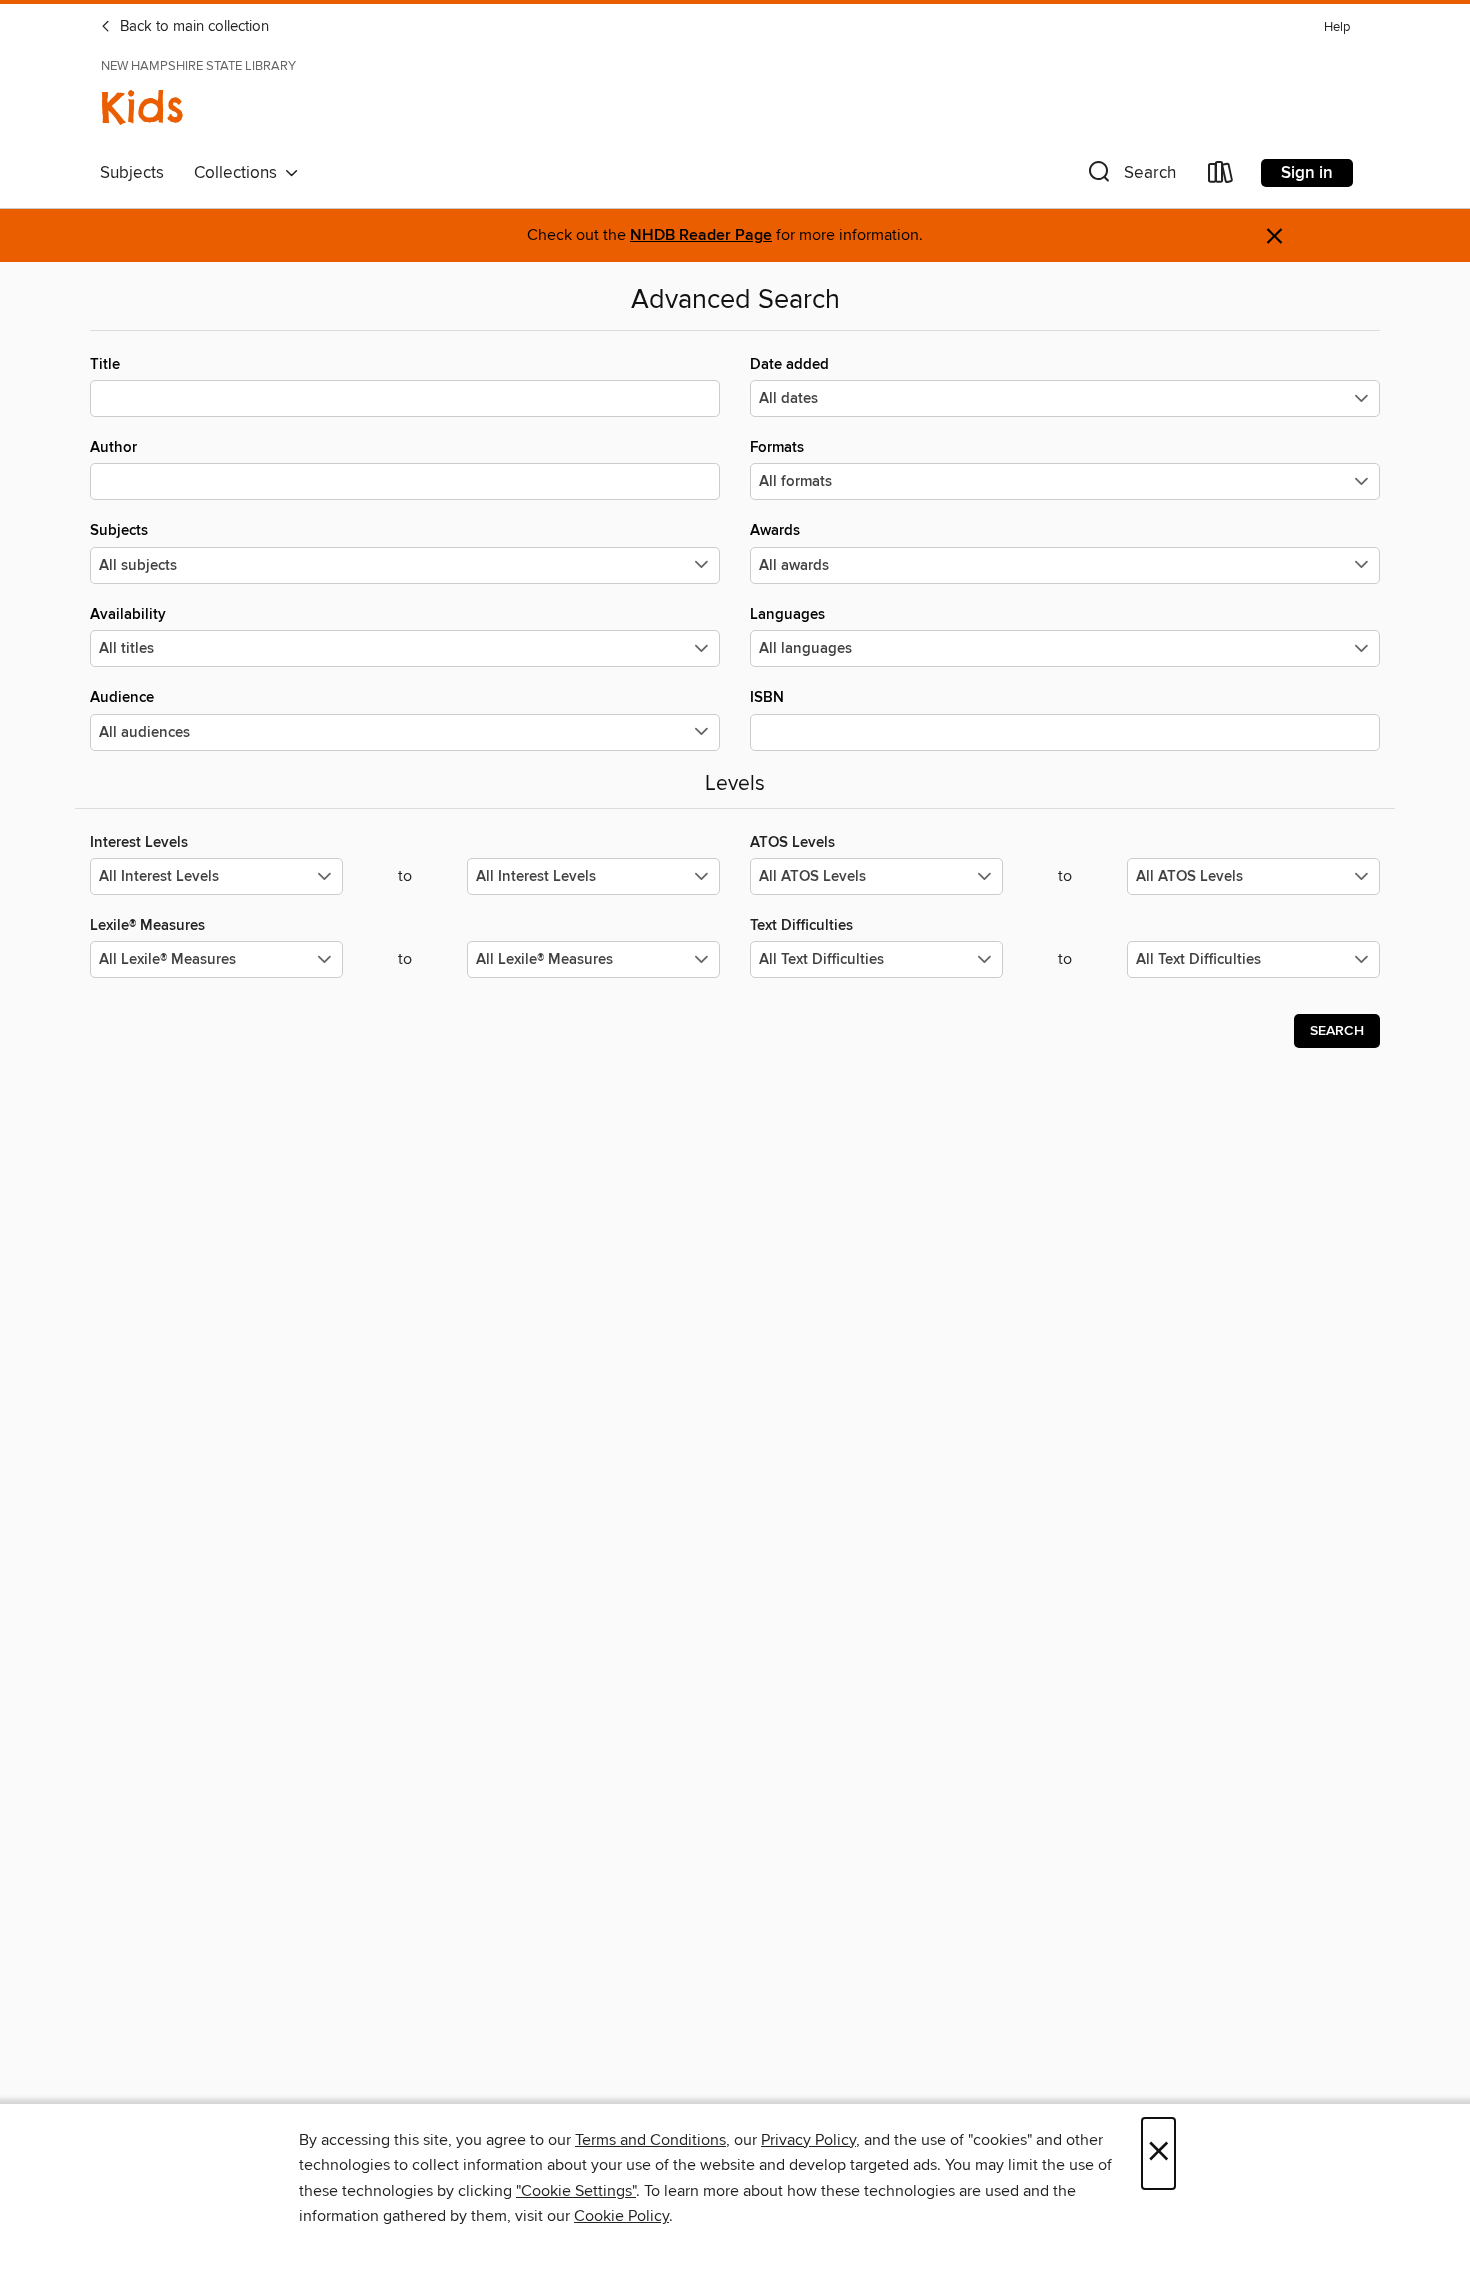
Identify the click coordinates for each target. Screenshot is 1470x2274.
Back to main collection (192, 27)
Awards (775, 530)
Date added (789, 364)
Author (113, 447)
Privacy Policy (808, 2140)
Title (105, 364)
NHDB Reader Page (701, 235)
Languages (787, 614)
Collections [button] (239, 173)
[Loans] (1221, 176)
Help (1337, 27)
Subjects (132, 173)
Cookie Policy (621, 2216)
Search (1337, 1031)
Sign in (1307, 173)
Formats (777, 447)
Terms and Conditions (650, 2140)
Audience (122, 697)
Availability (128, 614)
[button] (1130, 176)
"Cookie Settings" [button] (576, 2191)
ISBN (767, 697)
